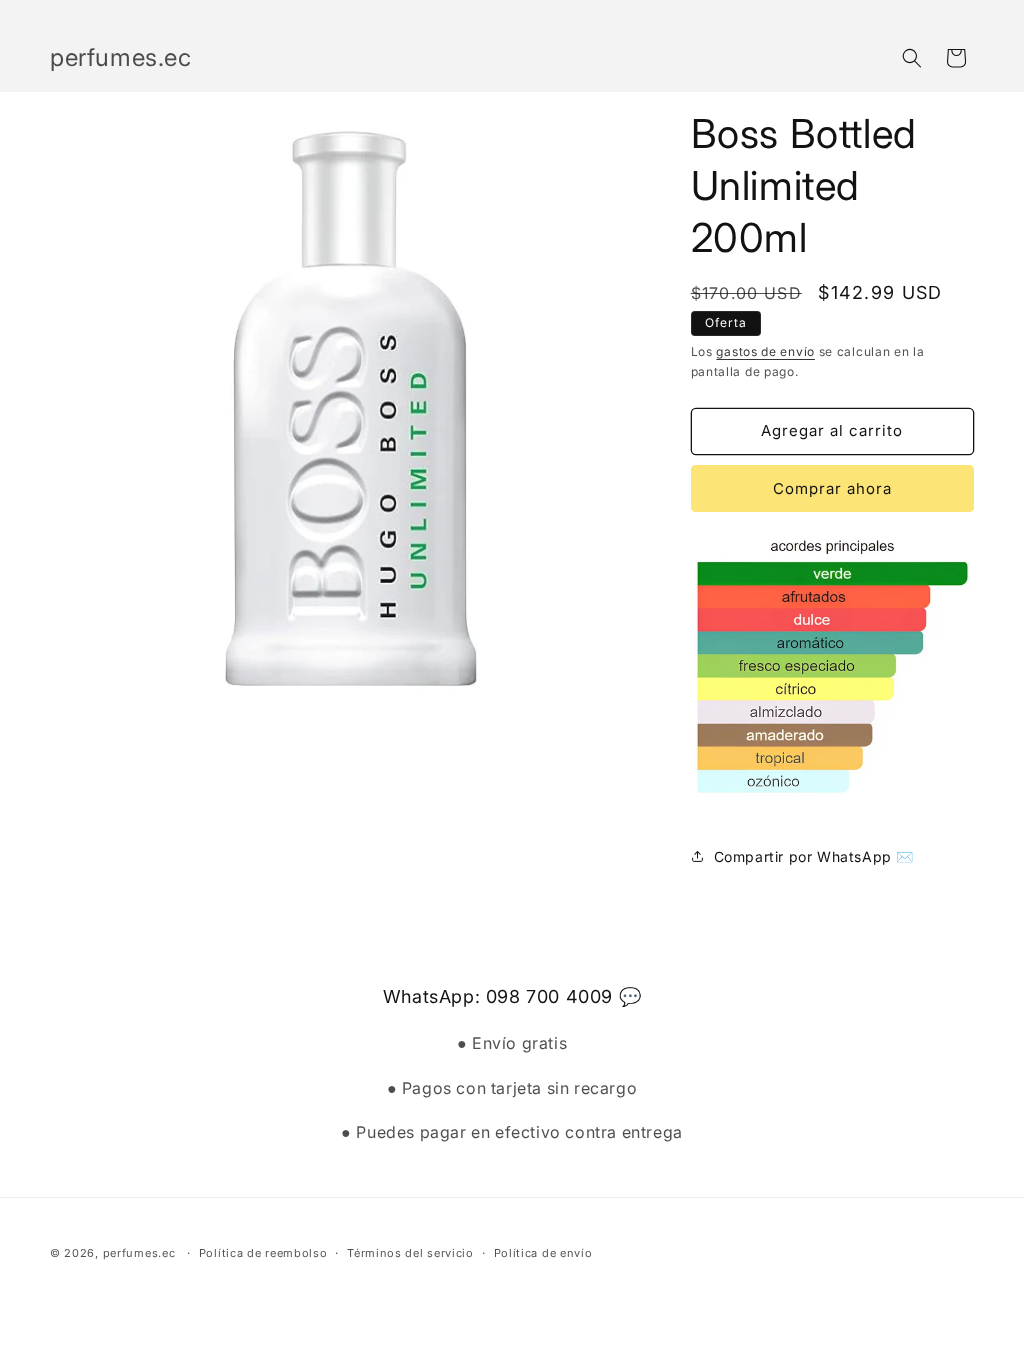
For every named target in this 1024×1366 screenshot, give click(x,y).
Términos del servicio (410, 1253)
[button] (912, 58)
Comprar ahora (832, 488)
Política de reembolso (263, 1253)
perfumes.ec (139, 1253)
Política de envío (543, 1253)
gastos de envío (765, 351)
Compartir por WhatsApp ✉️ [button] (814, 856)
